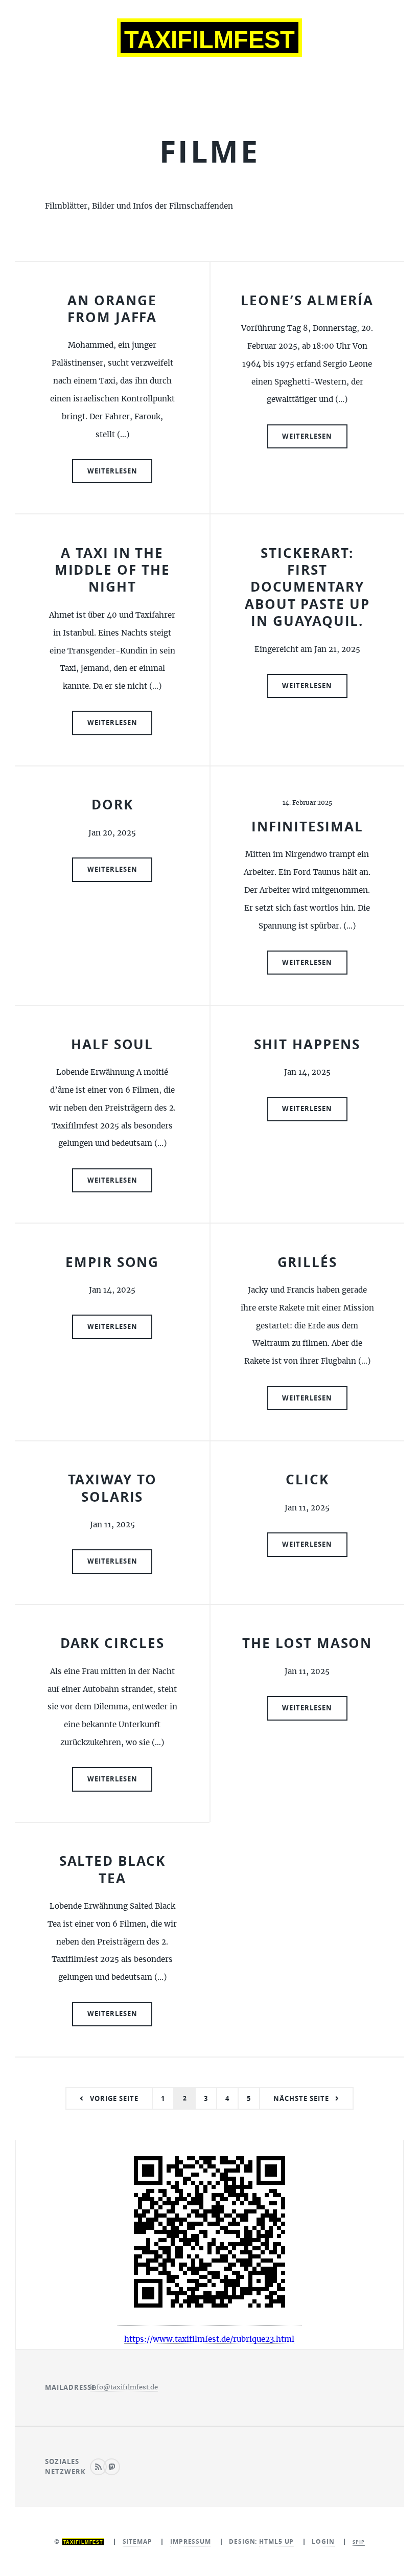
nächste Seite (301, 2098)
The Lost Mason (307, 1643)
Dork (112, 805)
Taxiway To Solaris (112, 1488)
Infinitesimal (307, 827)
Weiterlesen (112, 471)
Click (307, 1479)
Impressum (191, 2541)
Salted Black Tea (112, 1869)
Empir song (112, 1262)
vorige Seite (114, 2098)
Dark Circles (112, 1643)
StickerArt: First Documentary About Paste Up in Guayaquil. (307, 587)
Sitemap (137, 2541)
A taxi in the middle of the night (112, 570)
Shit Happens (307, 1044)
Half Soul (112, 1044)
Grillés (307, 1262)
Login (323, 2541)
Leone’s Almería (307, 300)
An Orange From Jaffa (112, 309)
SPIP (359, 2542)
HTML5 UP (276, 2541)
